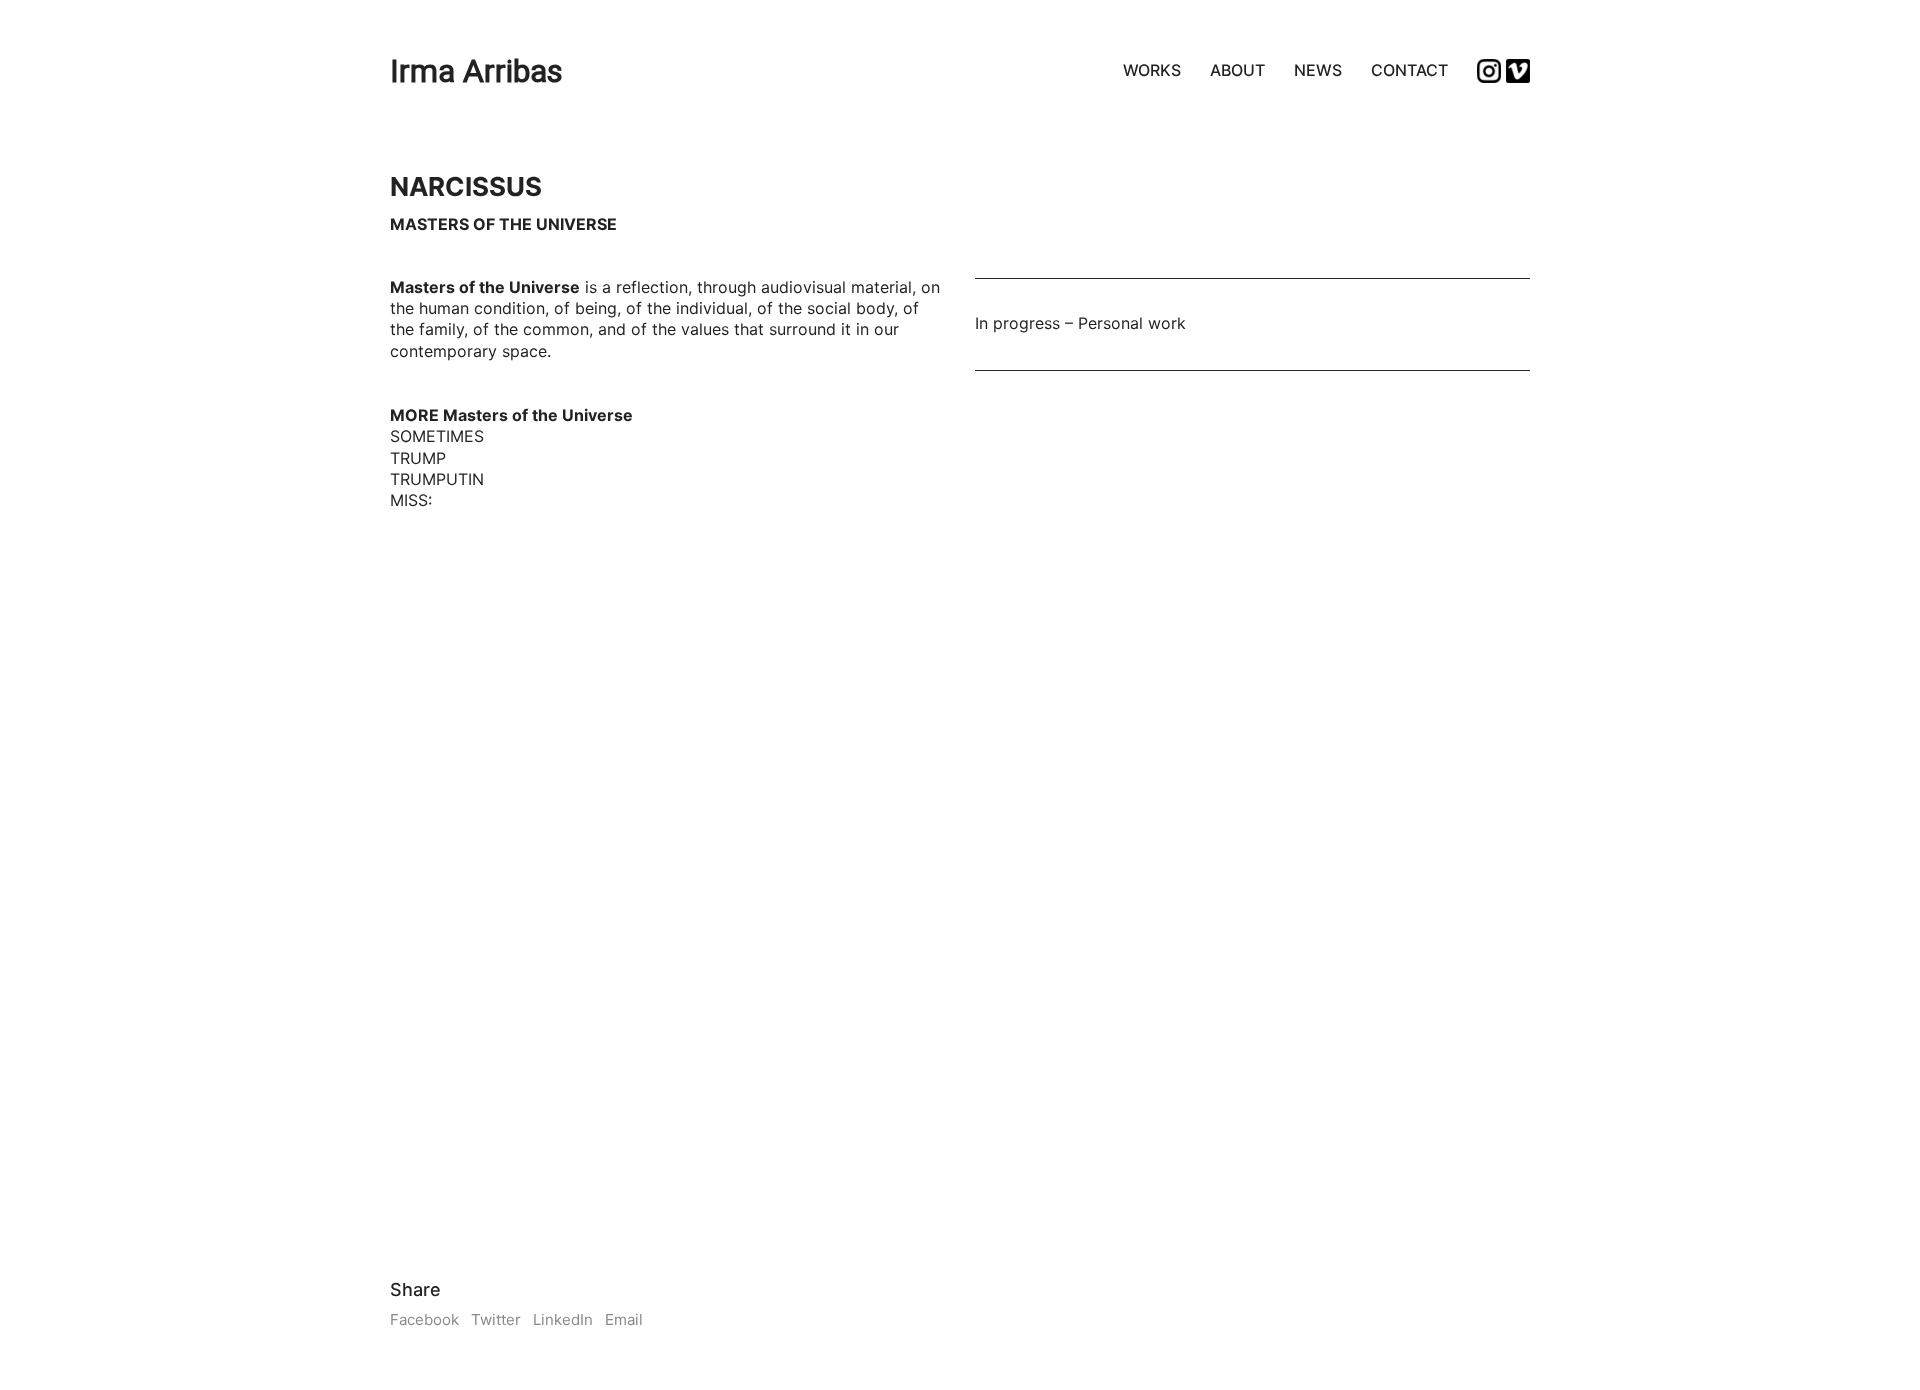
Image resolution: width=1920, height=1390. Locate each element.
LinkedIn (563, 1319)
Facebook (424, 1319)
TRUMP (418, 458)
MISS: (411, 500)
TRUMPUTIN (437, 479)
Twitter (496, 1319)
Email (624, 1319)
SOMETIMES (437, 436)
